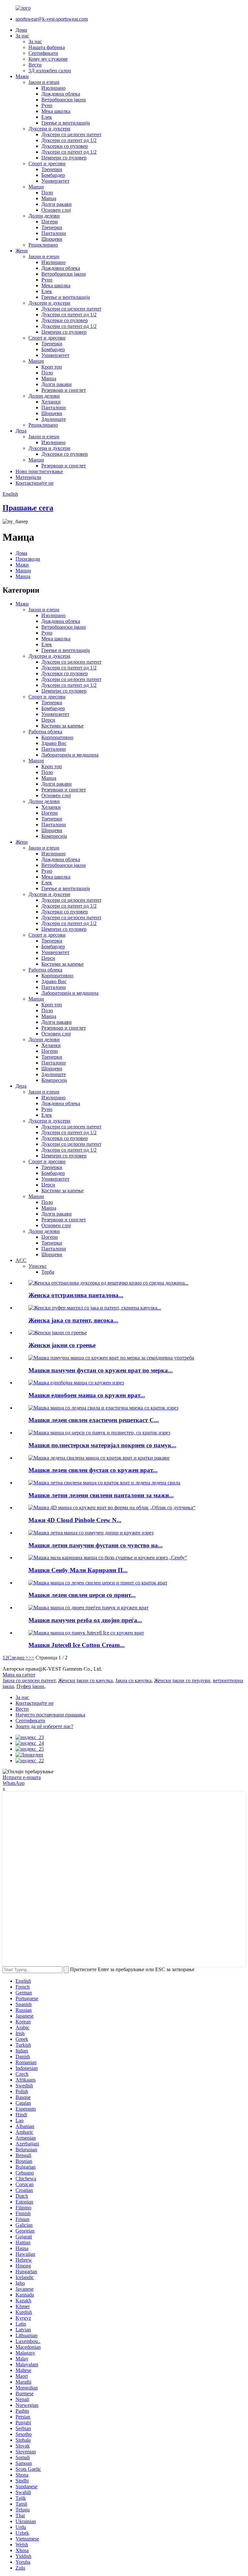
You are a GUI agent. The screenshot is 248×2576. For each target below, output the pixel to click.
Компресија (54, 836)
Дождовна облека (61, 94)
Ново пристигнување (39, 471)
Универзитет (55, 181)
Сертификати (43, 53)
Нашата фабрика (47, 47)
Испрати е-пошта (22, 1777)
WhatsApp (14, 1783)
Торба (48, 1272)
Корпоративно (57, 737)
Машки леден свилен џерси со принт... (82, 1595)
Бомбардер (53, 175)
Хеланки (51, 402)
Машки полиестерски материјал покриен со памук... (102, 1445)
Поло (47, 193)
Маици (36, 187)
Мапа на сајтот (19, 1675)
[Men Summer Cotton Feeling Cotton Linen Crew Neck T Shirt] (91, 1533)
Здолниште (54, 419)
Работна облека (45, 732)
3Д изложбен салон (50, 71)
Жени (22, 251)
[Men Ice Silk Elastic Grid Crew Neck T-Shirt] (103, 1408)
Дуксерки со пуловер (65, 146)
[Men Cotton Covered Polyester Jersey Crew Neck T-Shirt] (99, 1433)
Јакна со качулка (133, 1680)
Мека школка (56, 111)
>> (31, 1658)
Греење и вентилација (66, 123)
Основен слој (56, 210)
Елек (47, 117)
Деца (21, 431)
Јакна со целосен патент (29, 1680)
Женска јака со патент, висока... (73, 1320)
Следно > (18, 1658)
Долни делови (44, 216)
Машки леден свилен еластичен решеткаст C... (94, 1420)
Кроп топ (52, 367)
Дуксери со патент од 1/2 (69, 140)
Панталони (54, 233)
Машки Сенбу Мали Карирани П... (78, 1570)
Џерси (48, 720)
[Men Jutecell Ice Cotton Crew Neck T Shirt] (86, 1633)
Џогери (50, 222)
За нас (22, 36)
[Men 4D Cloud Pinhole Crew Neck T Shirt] (112, 1507)
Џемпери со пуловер (64, 158)
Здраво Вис (54, 743)
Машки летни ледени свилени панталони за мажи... (101, 1495)
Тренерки (52, 169)
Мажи (22, 76)
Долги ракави (57, 204)
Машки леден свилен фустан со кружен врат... (93, 1470)
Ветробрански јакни (64, 100)
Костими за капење (62, 726)
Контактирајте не (35, 483)
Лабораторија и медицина (70, 755)
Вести (35, 65)
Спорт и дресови (47, 163)
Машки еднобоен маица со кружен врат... (87, 1395)
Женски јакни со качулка (85, 1680)
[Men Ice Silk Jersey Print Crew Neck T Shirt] (98, 1583)
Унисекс (38, 1266)
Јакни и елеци (44, 82)
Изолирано (53, 88)
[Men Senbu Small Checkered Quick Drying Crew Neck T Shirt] (108, 1558)
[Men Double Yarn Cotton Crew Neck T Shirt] (88, 1608)
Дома (21, 30)
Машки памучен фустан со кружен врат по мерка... (101, 1370)
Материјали (28, 477)
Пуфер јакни (30, 1686)
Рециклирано (43, 245)
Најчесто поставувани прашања (50, 1715)
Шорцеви (52, 239)
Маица (49, 198)
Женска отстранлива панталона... (76, 1295)
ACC (21, 1260)
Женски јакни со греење (62, 1345)
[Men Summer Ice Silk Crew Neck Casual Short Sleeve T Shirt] (104, 1483)
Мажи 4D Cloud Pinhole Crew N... (75, 1520)
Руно (47, 105)
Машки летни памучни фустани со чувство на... (96, 1545)
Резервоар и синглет (64, 390)
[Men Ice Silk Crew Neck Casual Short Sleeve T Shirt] (99, 1458)
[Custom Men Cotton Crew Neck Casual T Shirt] (111, 1358)
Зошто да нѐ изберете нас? (44, 1726)
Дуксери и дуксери (49, 129)
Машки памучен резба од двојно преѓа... (85, 1620)
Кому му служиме (48, 59)
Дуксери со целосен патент (71, 134)
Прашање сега (28, 508)
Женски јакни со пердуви (182, 1680)
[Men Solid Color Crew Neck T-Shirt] (76, 1383)
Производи (28, 559)
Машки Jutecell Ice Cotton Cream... (77, 1645)
